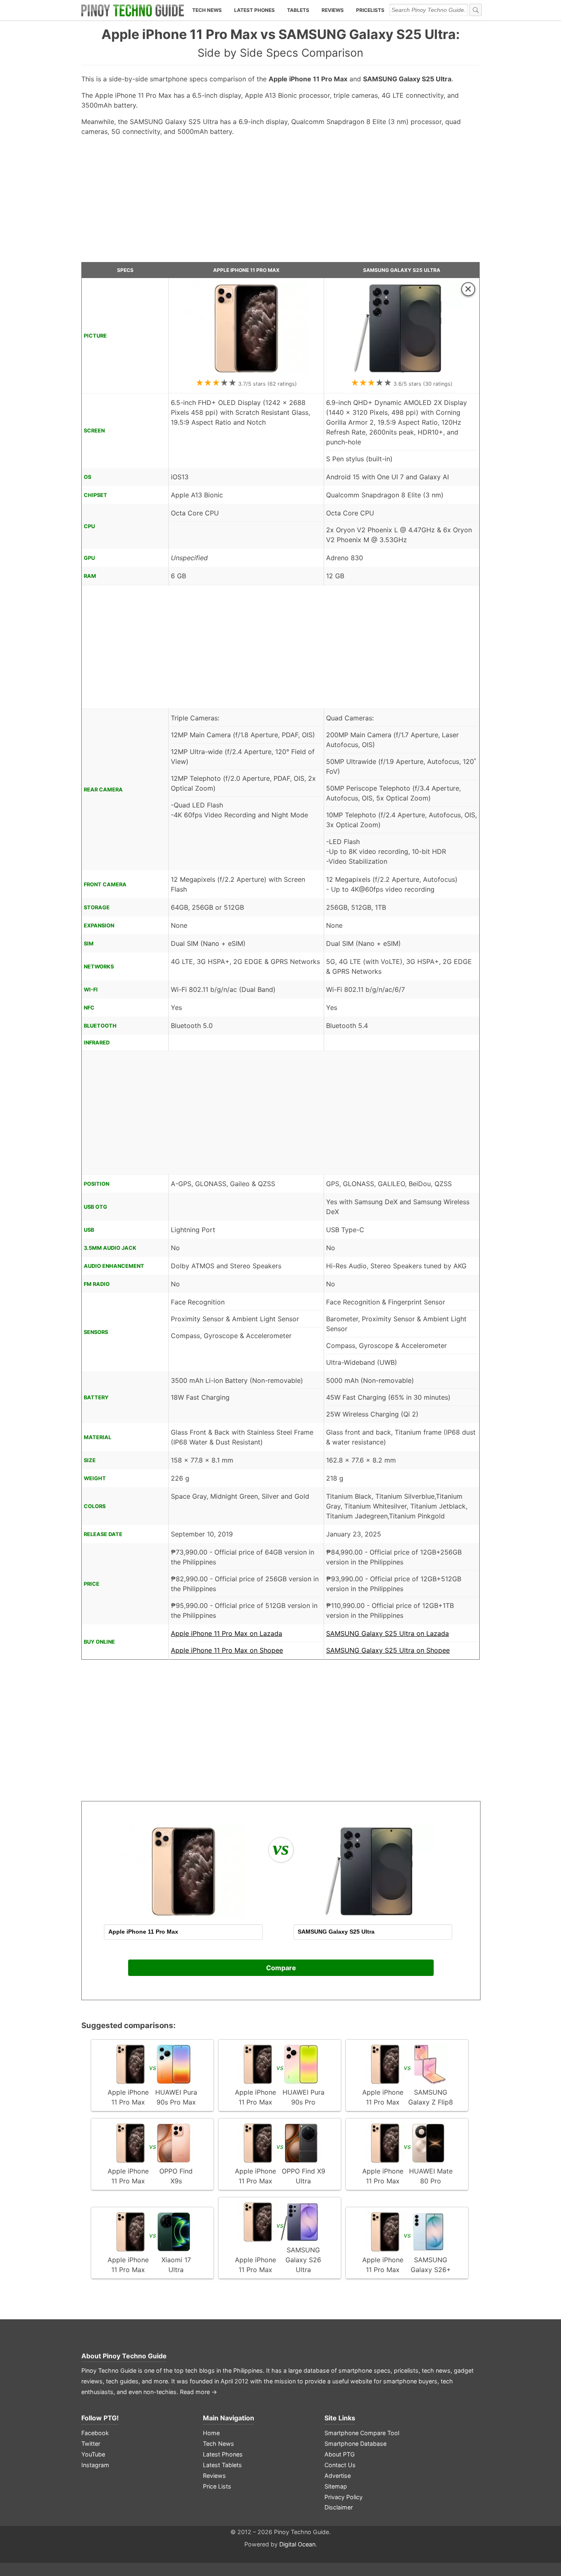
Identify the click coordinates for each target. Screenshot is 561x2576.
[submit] (476, 10)
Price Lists (217, 2486)
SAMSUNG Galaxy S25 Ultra (402, 270)
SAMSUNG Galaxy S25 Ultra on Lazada (387, 1633)
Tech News (207, 10)
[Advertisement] (280, 202)
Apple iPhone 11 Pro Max (246, 270)
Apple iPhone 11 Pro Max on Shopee (227, 1650)
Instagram (95, 2465)
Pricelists (370, 10)
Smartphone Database (355, 2444)
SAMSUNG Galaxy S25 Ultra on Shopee (388, 1650)
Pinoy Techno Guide (135, 2356)
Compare (281, 1968)
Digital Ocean (297, 2544)
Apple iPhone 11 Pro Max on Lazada (226, 1633)
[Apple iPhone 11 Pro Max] (246, 372)
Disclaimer (339, 2507)
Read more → (199, 2392)
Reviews (333, 10)
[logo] (133, 10)
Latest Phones (254, 10)
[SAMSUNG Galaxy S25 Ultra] (402, 372)
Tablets (298, 10)
